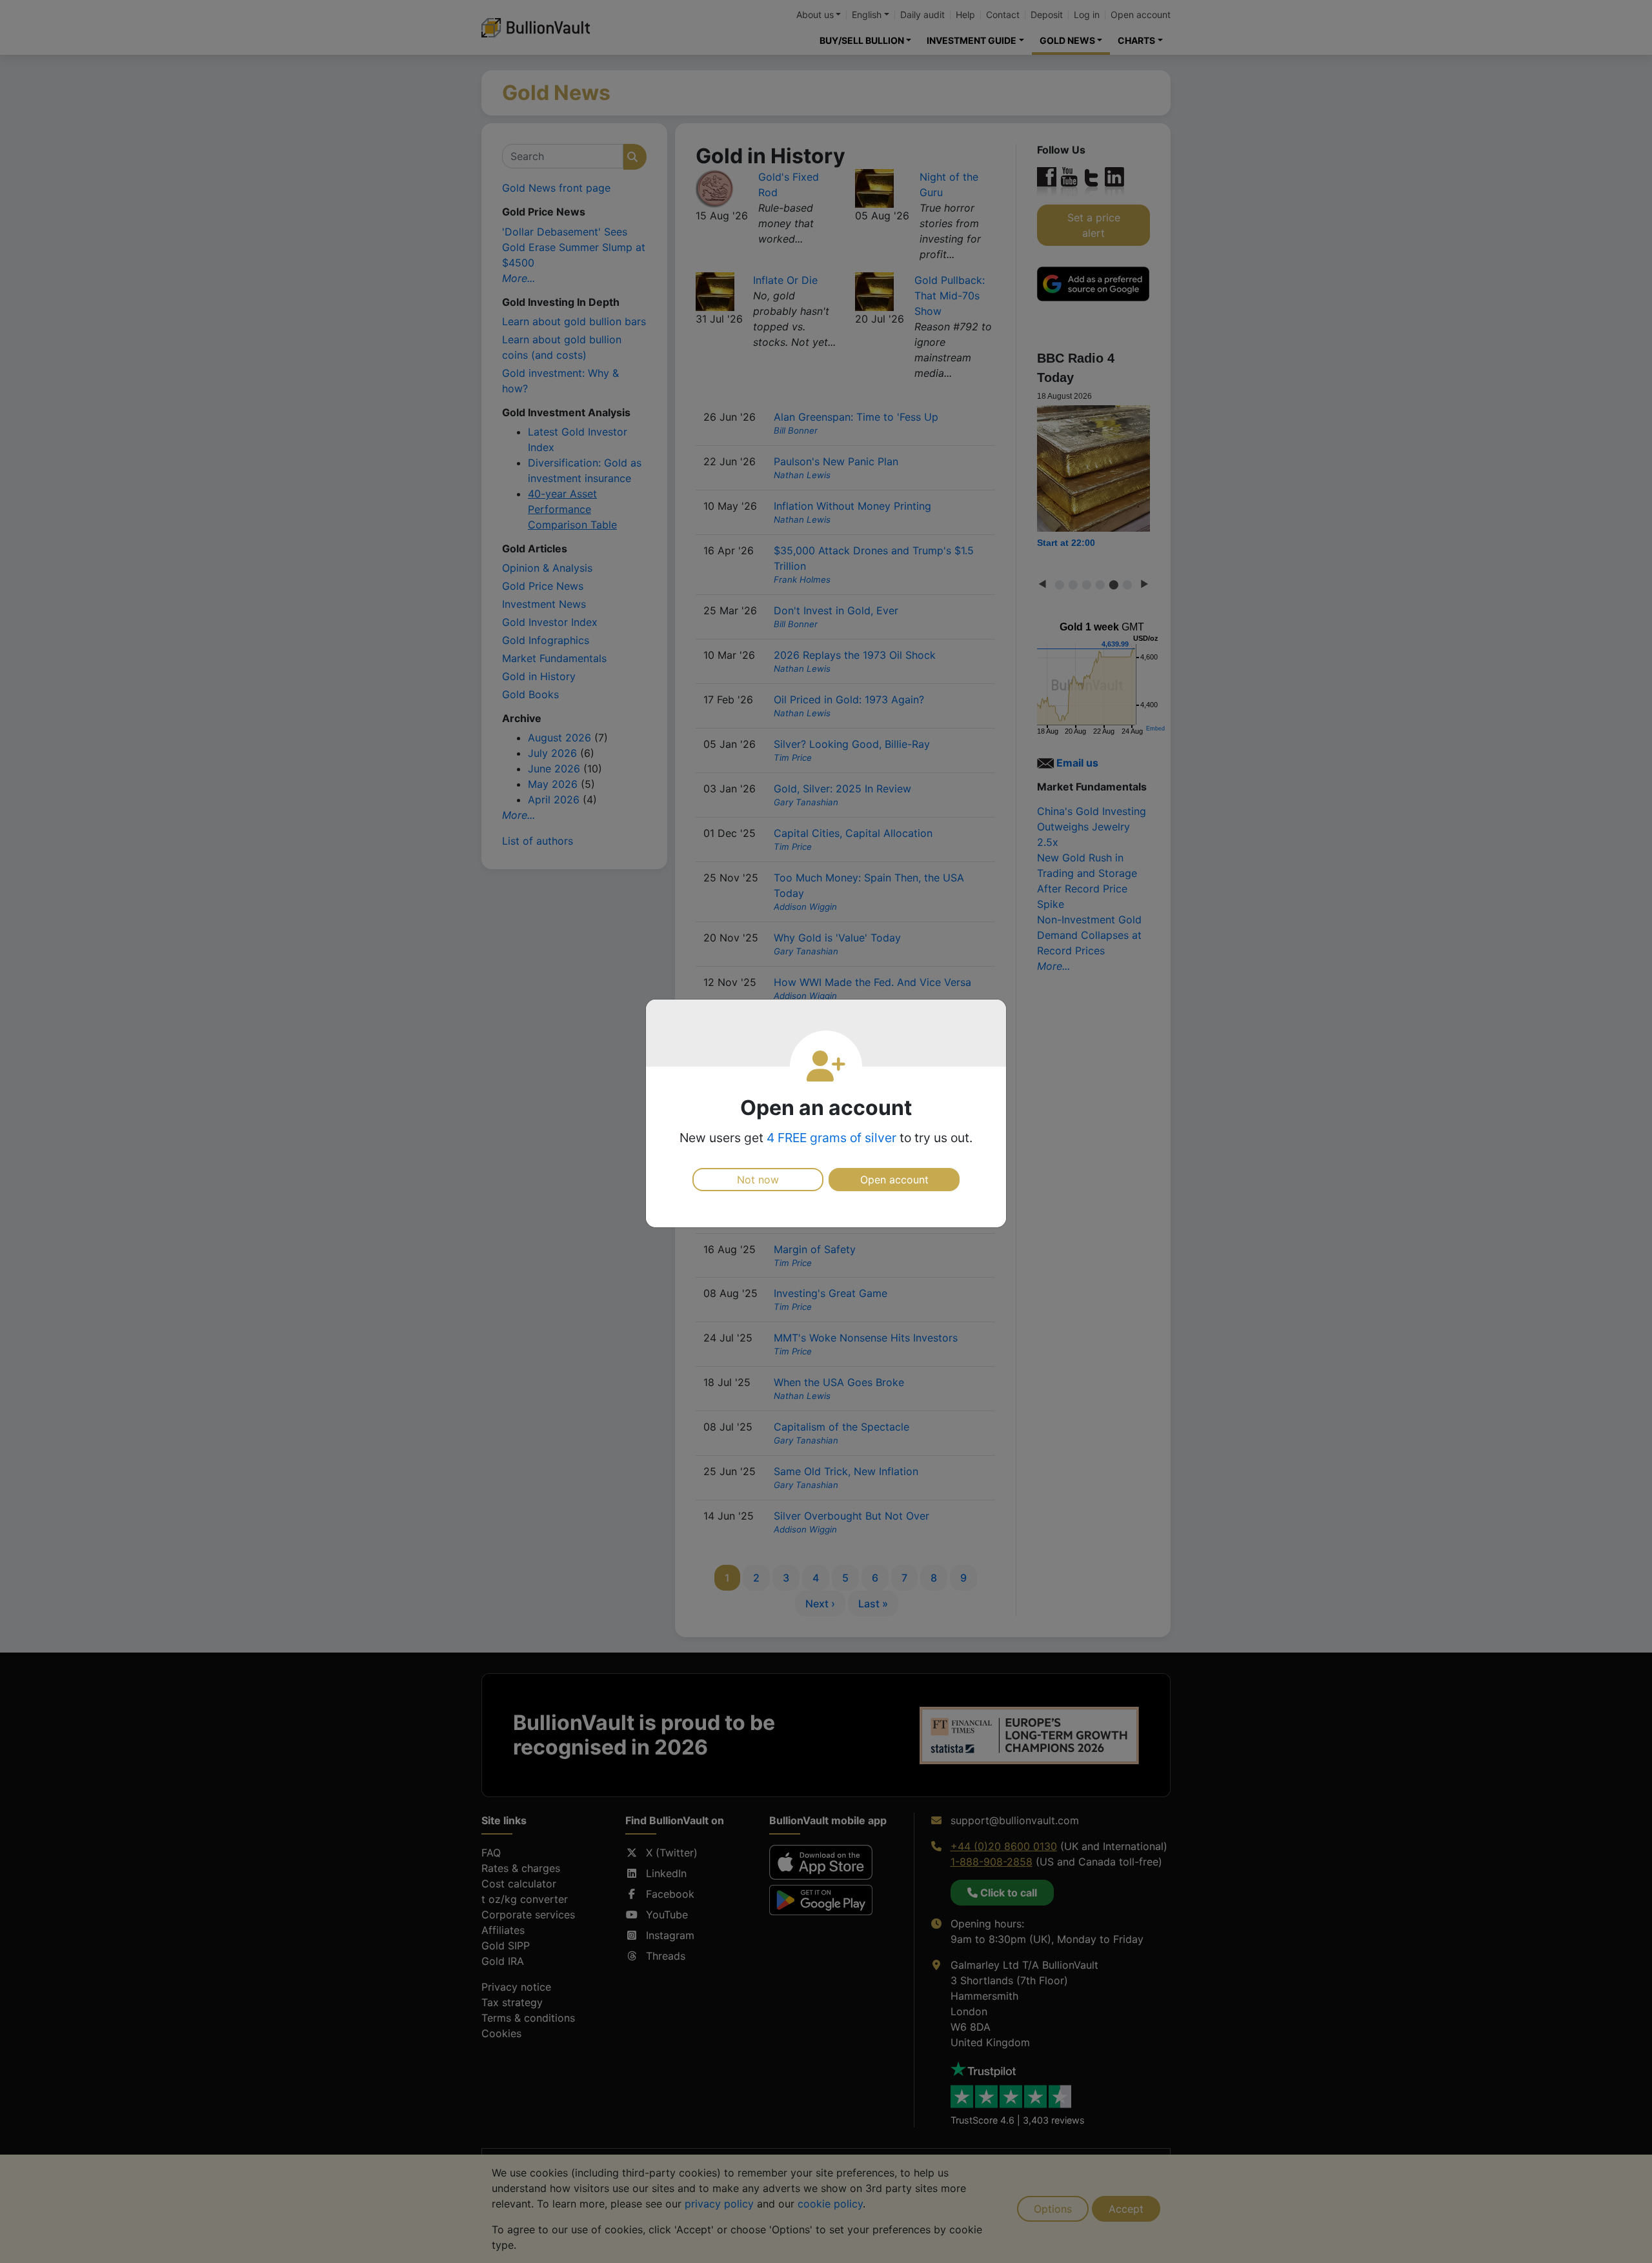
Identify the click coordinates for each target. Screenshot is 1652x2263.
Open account (894, 1180)
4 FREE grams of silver (831, 1138)
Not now (758, 1180)
